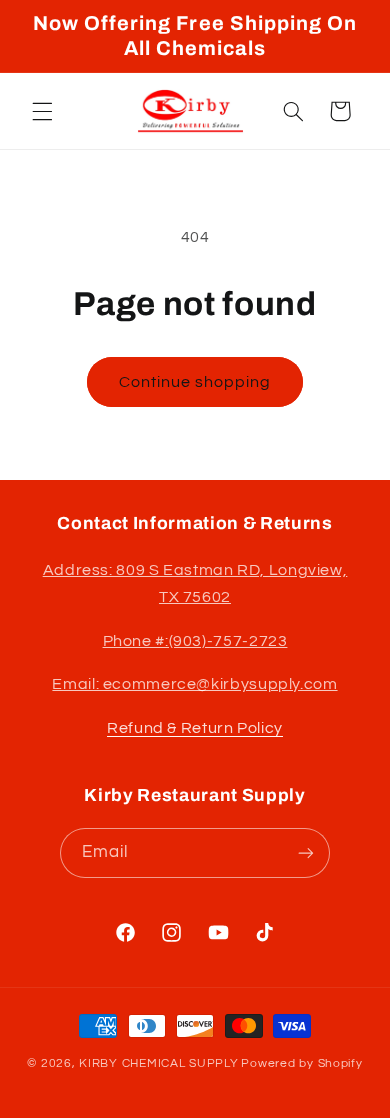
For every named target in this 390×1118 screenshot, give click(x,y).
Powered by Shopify (301, 1063)
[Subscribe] (306, 852)
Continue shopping (195, 382)
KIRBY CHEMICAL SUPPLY (158, 1063)
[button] (42, 111)
